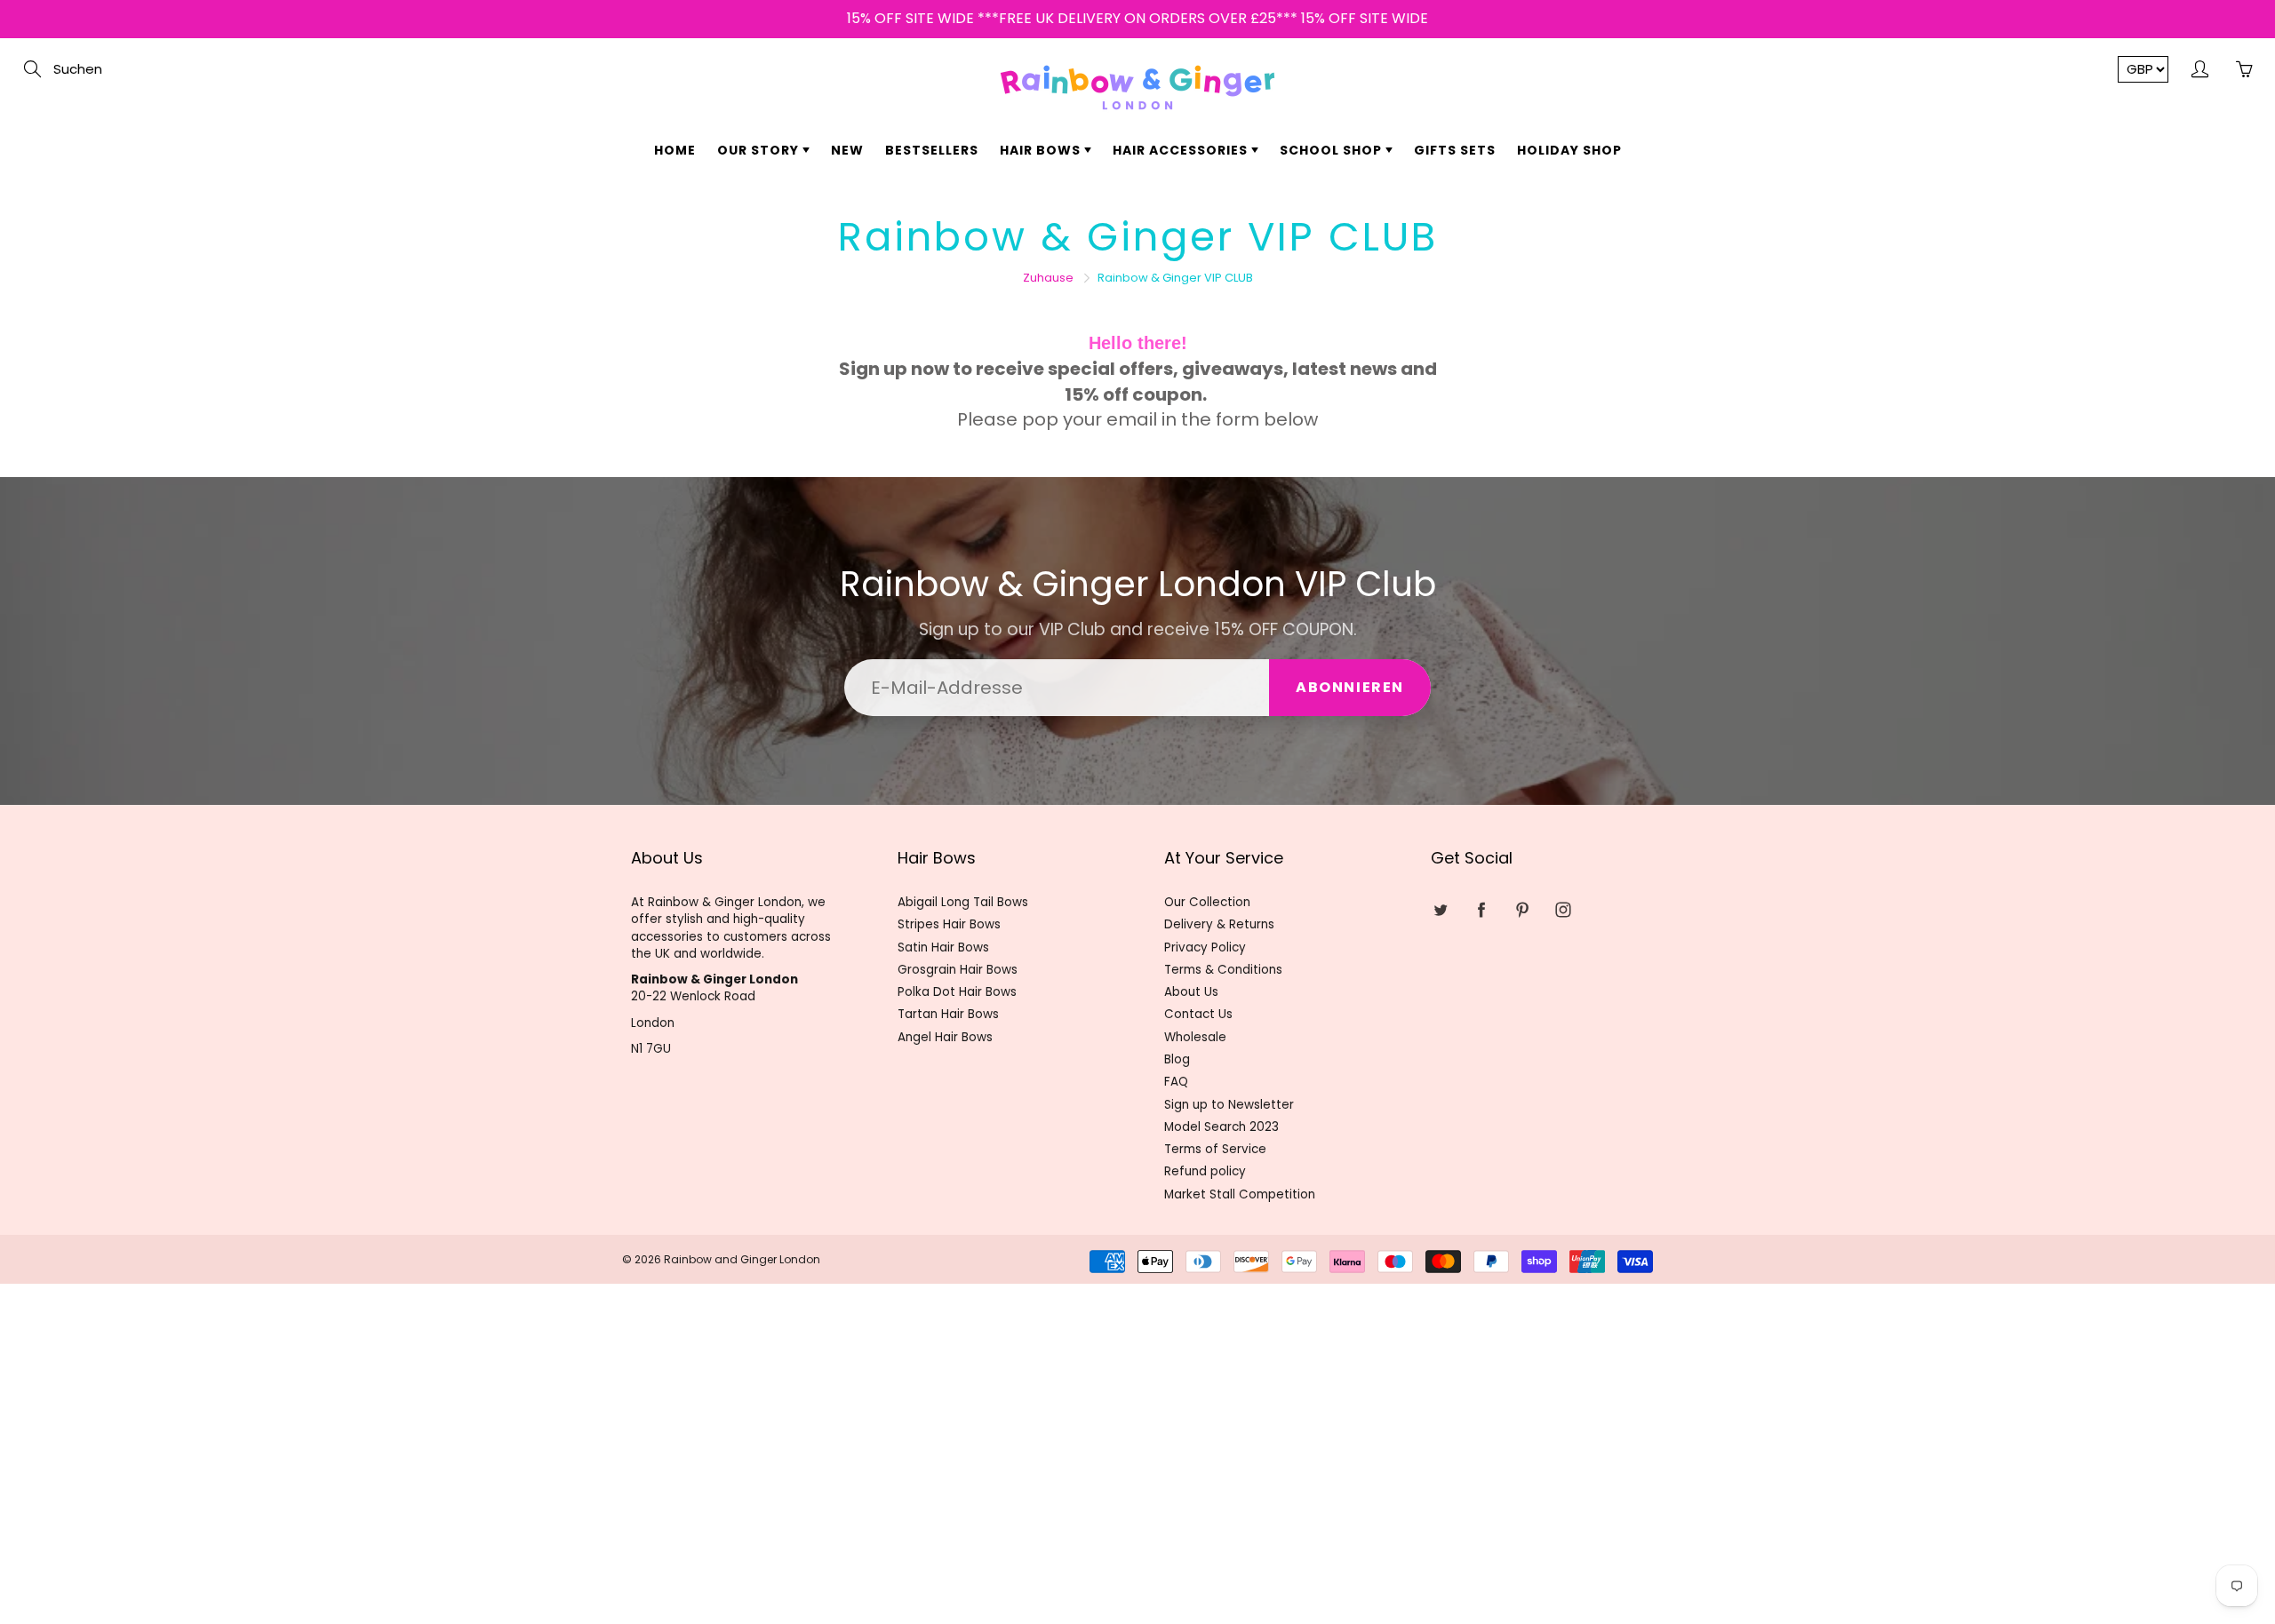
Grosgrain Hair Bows (958, 970)
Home (675, 150)
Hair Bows (1042, 150)
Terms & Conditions (1223, 970)
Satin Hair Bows (943, 947)
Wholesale (1195, 1037)
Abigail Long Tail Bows (963, 902)
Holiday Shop (1569, 150)
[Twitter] (1440, 909)
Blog (1177, 1059)
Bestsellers (932, 150)
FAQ (1176, 1082)
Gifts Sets (1455, 150)
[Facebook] (1481, 909)
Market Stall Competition (1240, 1194)
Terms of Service (1215, 1149)
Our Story (760, 150)
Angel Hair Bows (945, 1037)
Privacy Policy (1205, 947)
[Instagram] (1563, 909)
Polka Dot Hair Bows (957, 992)
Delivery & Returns (1219, 924)
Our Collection (1207, 902)
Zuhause (1048, 278)
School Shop (1333, 150)
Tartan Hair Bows (948, 1014)
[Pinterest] (1522, 909)
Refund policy (1205, 1171)
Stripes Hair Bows (949, 924)
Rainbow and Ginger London (742, 1259)
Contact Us (1198, 1014)
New (847, 150)
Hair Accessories (1182, 150)
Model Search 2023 (1221, 1127)
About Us (1191, 992)
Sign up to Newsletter (1229, 1105)
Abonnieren (1350, 687)
